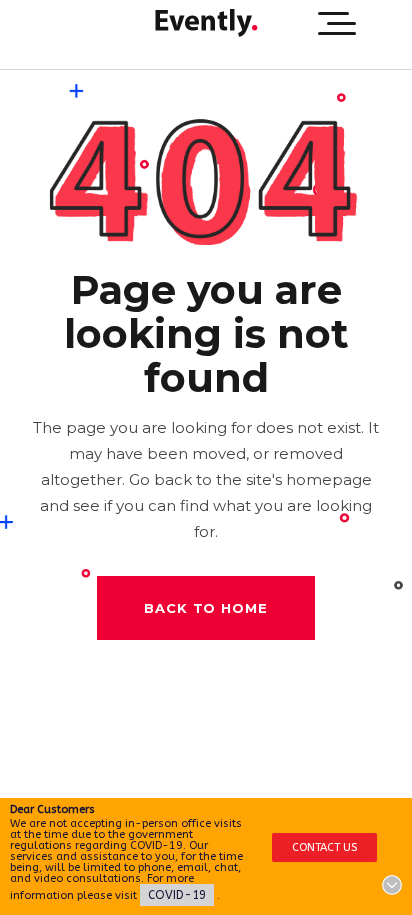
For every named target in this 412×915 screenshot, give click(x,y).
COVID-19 (177, 895)
